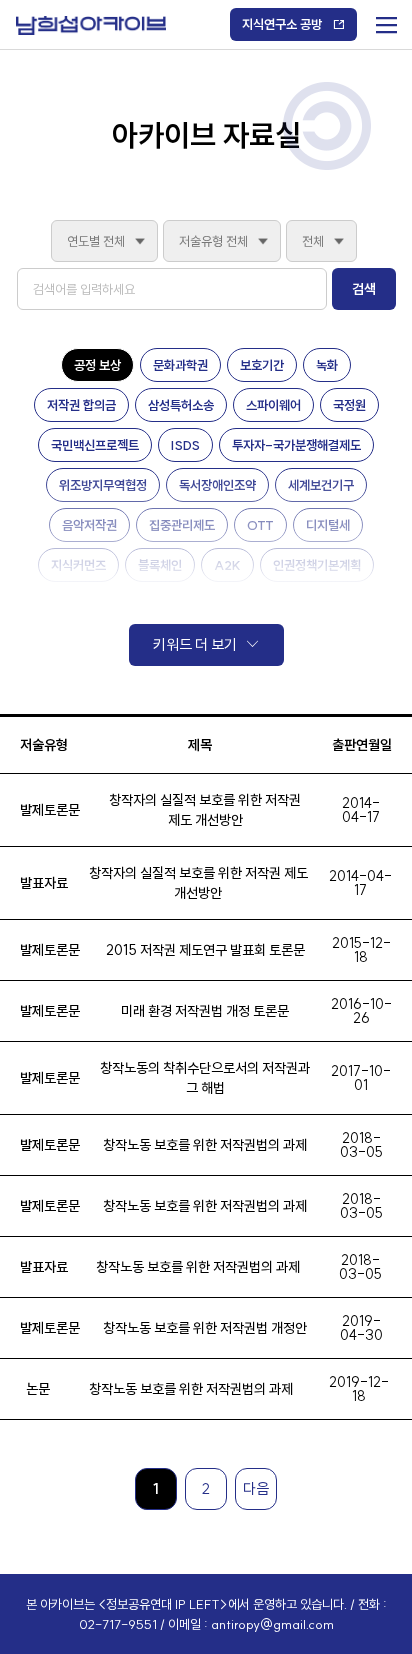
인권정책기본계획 (317, 565)
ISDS (185, 445)
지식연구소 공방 (282, 24)
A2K (227, 565)
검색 (364, 289)
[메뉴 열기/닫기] (384, 20)
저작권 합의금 (81, 405)
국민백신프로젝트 (95, 445)
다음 (256, 1488)
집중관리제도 (182, 525)
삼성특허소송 (181, 405)
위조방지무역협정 (103, 485)
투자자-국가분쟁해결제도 (296, 445)
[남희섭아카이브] (91, 25)
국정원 (349, 405)
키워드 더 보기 (195, 644)
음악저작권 (89, 525)
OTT (260, 525)
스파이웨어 (273, 405)
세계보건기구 (321, 485)
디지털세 (328, 525)
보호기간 (262, 365)
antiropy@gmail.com (272, 1624)
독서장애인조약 (217, 485)
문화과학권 (180, 365)
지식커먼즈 (78, 565)
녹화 (327, 365)
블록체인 (160, 565)
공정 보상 (97, 365)
